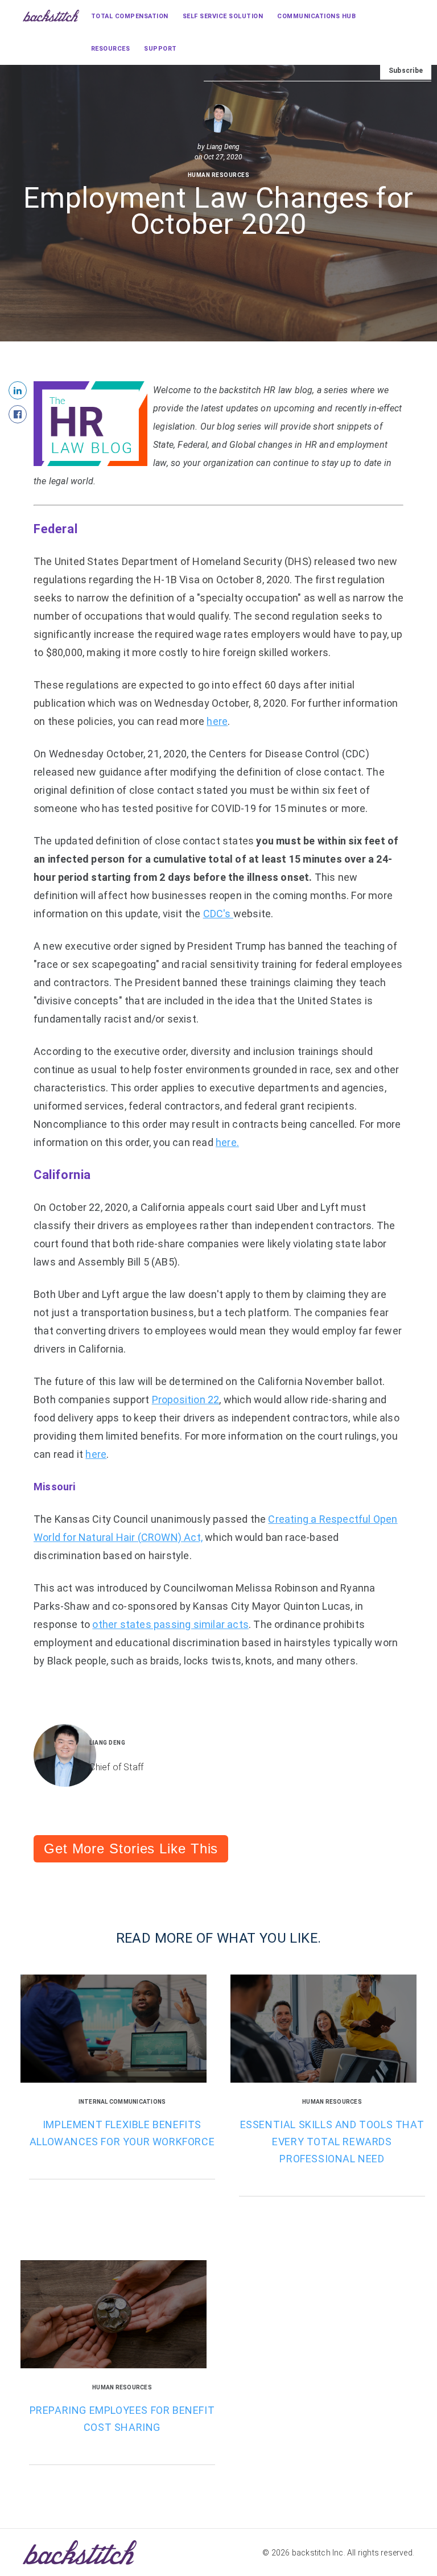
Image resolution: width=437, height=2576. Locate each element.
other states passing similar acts (170, 1624)
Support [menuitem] (160, 49)
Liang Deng (223, 147)
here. (227, 1142)
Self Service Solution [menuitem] (223, 16)
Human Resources (219, 175)
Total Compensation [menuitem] (130, 16)
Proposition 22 (186, 1400)
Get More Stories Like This (131, 1848)
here (217, 721)
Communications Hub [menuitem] (316, 16)
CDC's (218, 914)
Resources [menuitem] (111, 49)
